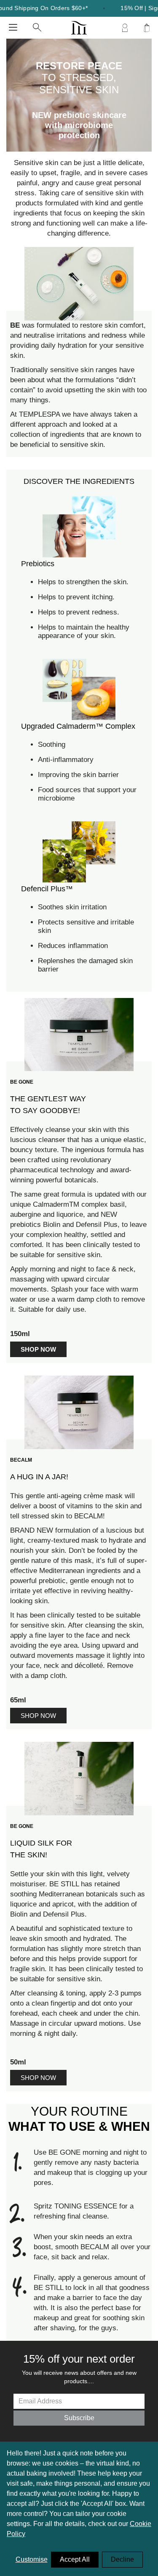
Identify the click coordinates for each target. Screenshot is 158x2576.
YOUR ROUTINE (79, 2119)
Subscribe (79, 2418)
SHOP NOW (38, 1716)
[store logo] (79, 28)
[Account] (125, 28)
